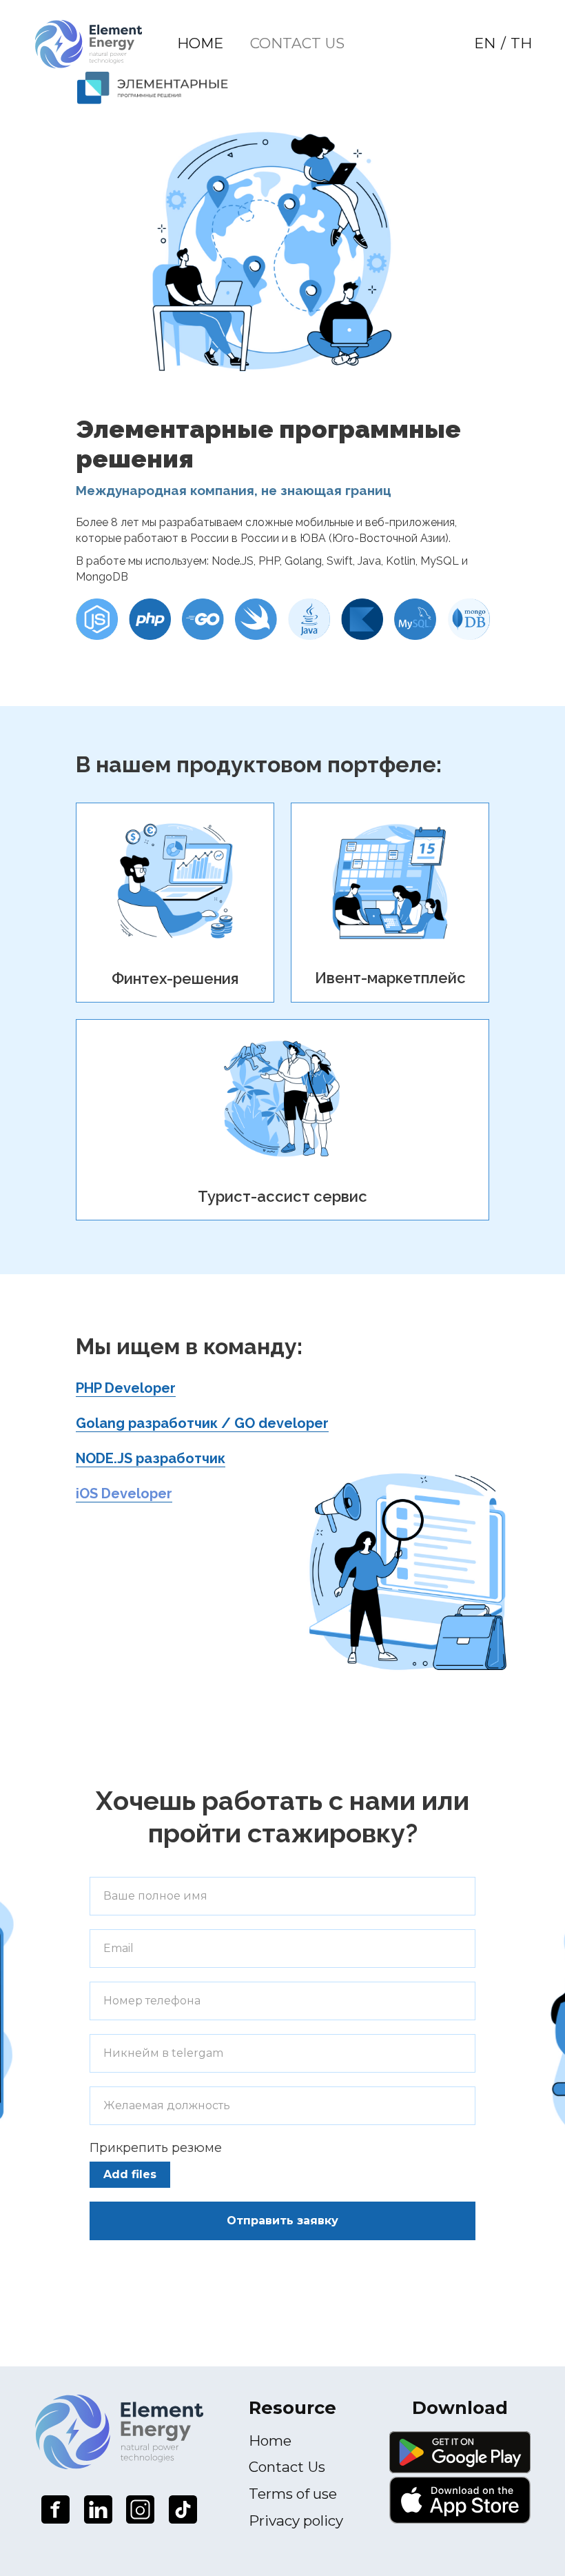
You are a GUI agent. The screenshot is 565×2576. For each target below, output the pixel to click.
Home (200, 43)
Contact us (297, 43)
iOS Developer (124, 1493)
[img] (89, 44)
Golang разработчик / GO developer (202, 1423)
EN (485, 43)
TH (521, 43)
